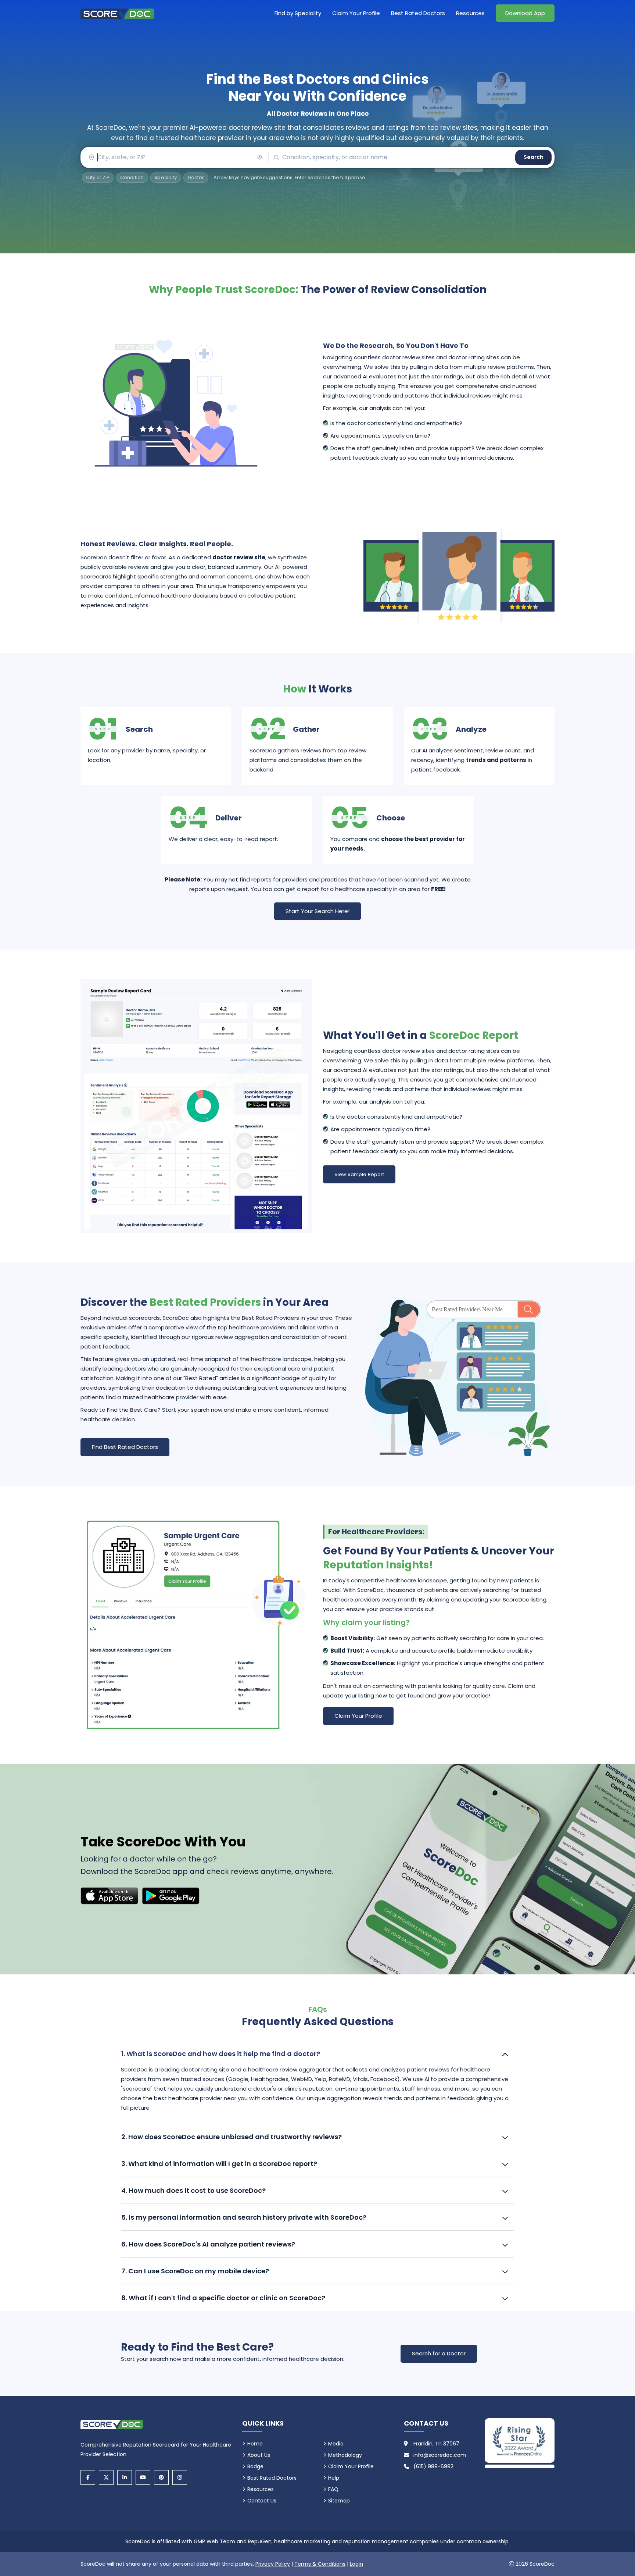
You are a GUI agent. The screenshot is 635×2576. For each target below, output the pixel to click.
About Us (259, 2455)
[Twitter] (106, 2477)
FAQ (333, 2489)
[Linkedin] (125, 2477)
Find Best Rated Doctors (125, 1447)
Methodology (345, 2455)
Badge (255, 2466)
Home (255, 2444)
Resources (470, 13)
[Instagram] (180, 2477)
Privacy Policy (273, 2564)
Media (336, 2444)
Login (356, 2564)
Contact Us (262, 2501)
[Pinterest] (161, 2477)
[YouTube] (143, 2477)
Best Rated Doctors (418, 13)
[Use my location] (260, 157)
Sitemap (339, 2501)
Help (334, 2478)
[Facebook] (88, 2477)
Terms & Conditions (320, 2564)
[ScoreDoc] (117, 13)
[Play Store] (171, 1896)
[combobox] (174, 157)
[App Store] (109, 1896)
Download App (525, 13)
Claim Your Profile (356, 13)
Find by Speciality (298, 13)
